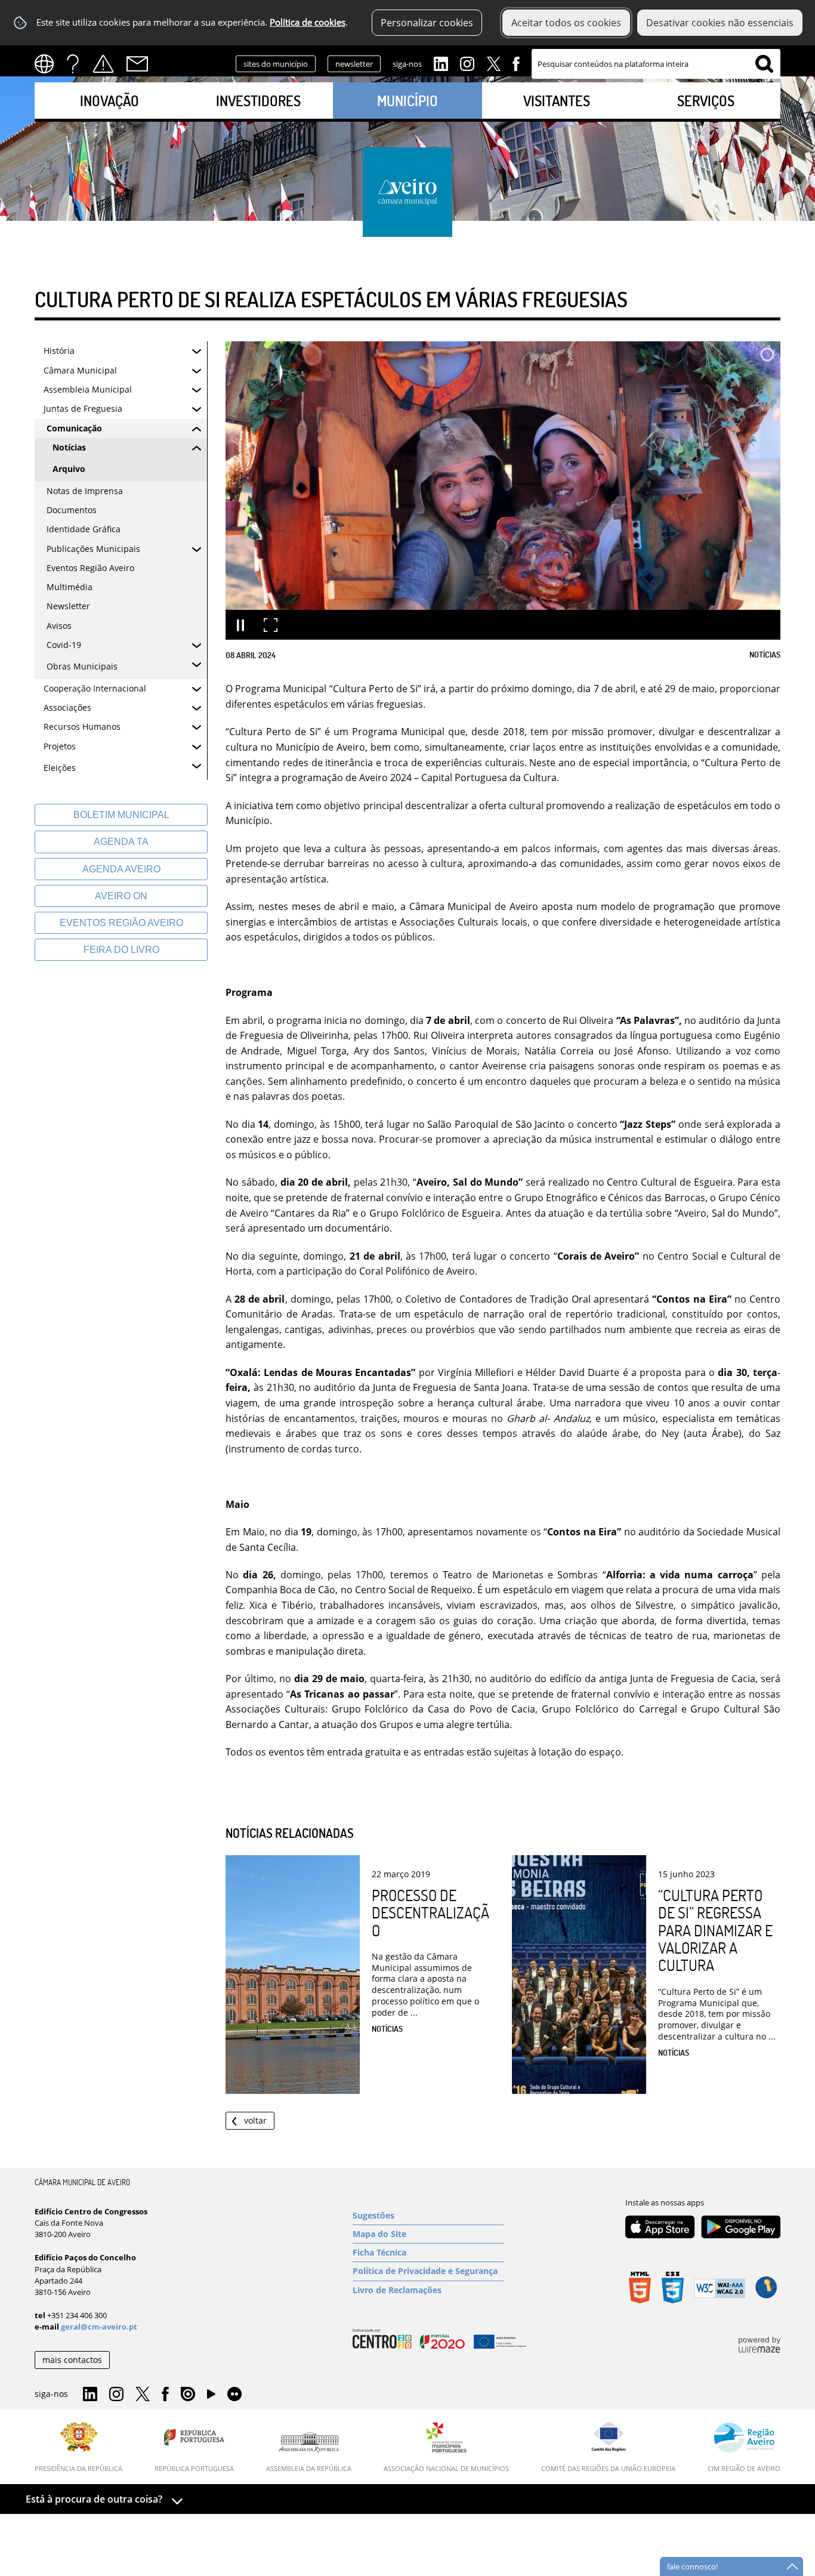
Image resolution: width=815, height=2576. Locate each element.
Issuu (188, 2395)
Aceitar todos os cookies (566, 23)
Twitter (493, 63)
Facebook (516, 63)
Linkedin (441, 63)
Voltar (255, 2120)
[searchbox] (656, 64)
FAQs (73, 64)
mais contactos (72, 2360)
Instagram (467, 63)
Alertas (103, 64)
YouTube (211, 2397)
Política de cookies (308, 22)
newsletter (354, 64)
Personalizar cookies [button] (427, 23)
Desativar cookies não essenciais (720, 23)
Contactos (137, 64)
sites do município (276, 64)
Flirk (234, 2395)
